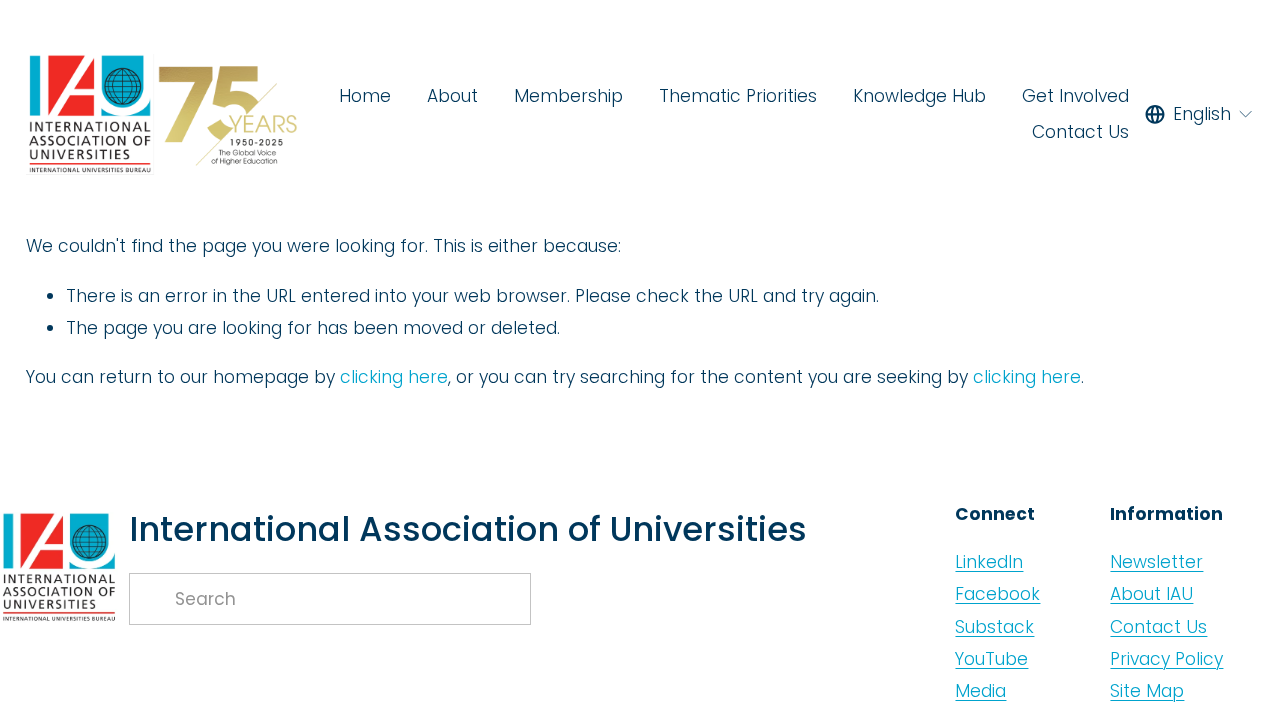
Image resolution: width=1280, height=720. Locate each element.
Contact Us (1080, 132)
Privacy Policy (1166, 659)
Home (365, 96)
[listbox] (1199, 114)
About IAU (1151, 594)
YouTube (991, 659)
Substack (994, 627)
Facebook (997, 594)
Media (980, 691)
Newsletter (1156, 562)
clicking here (394, 377)
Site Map (1147, 691)
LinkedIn (989, 562)
